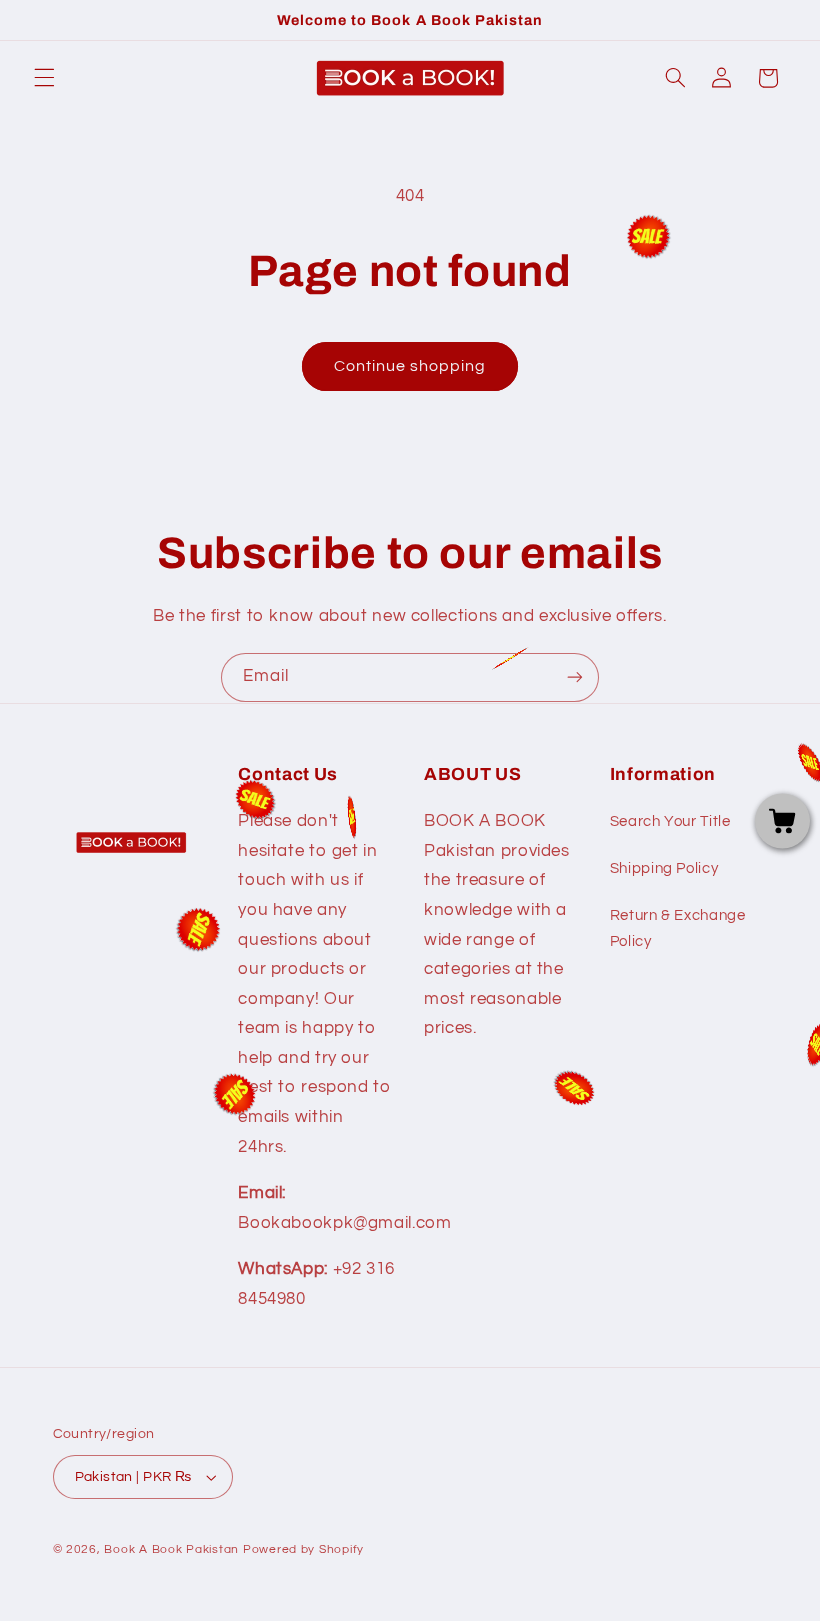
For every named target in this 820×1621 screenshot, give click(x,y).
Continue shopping (410, 366)
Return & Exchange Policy (678, 928)
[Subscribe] (575, 677)
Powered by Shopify (303, 1549)
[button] (44, 78)
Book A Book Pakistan (171, 1549)
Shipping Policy (664, 868)
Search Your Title (670, 821)
